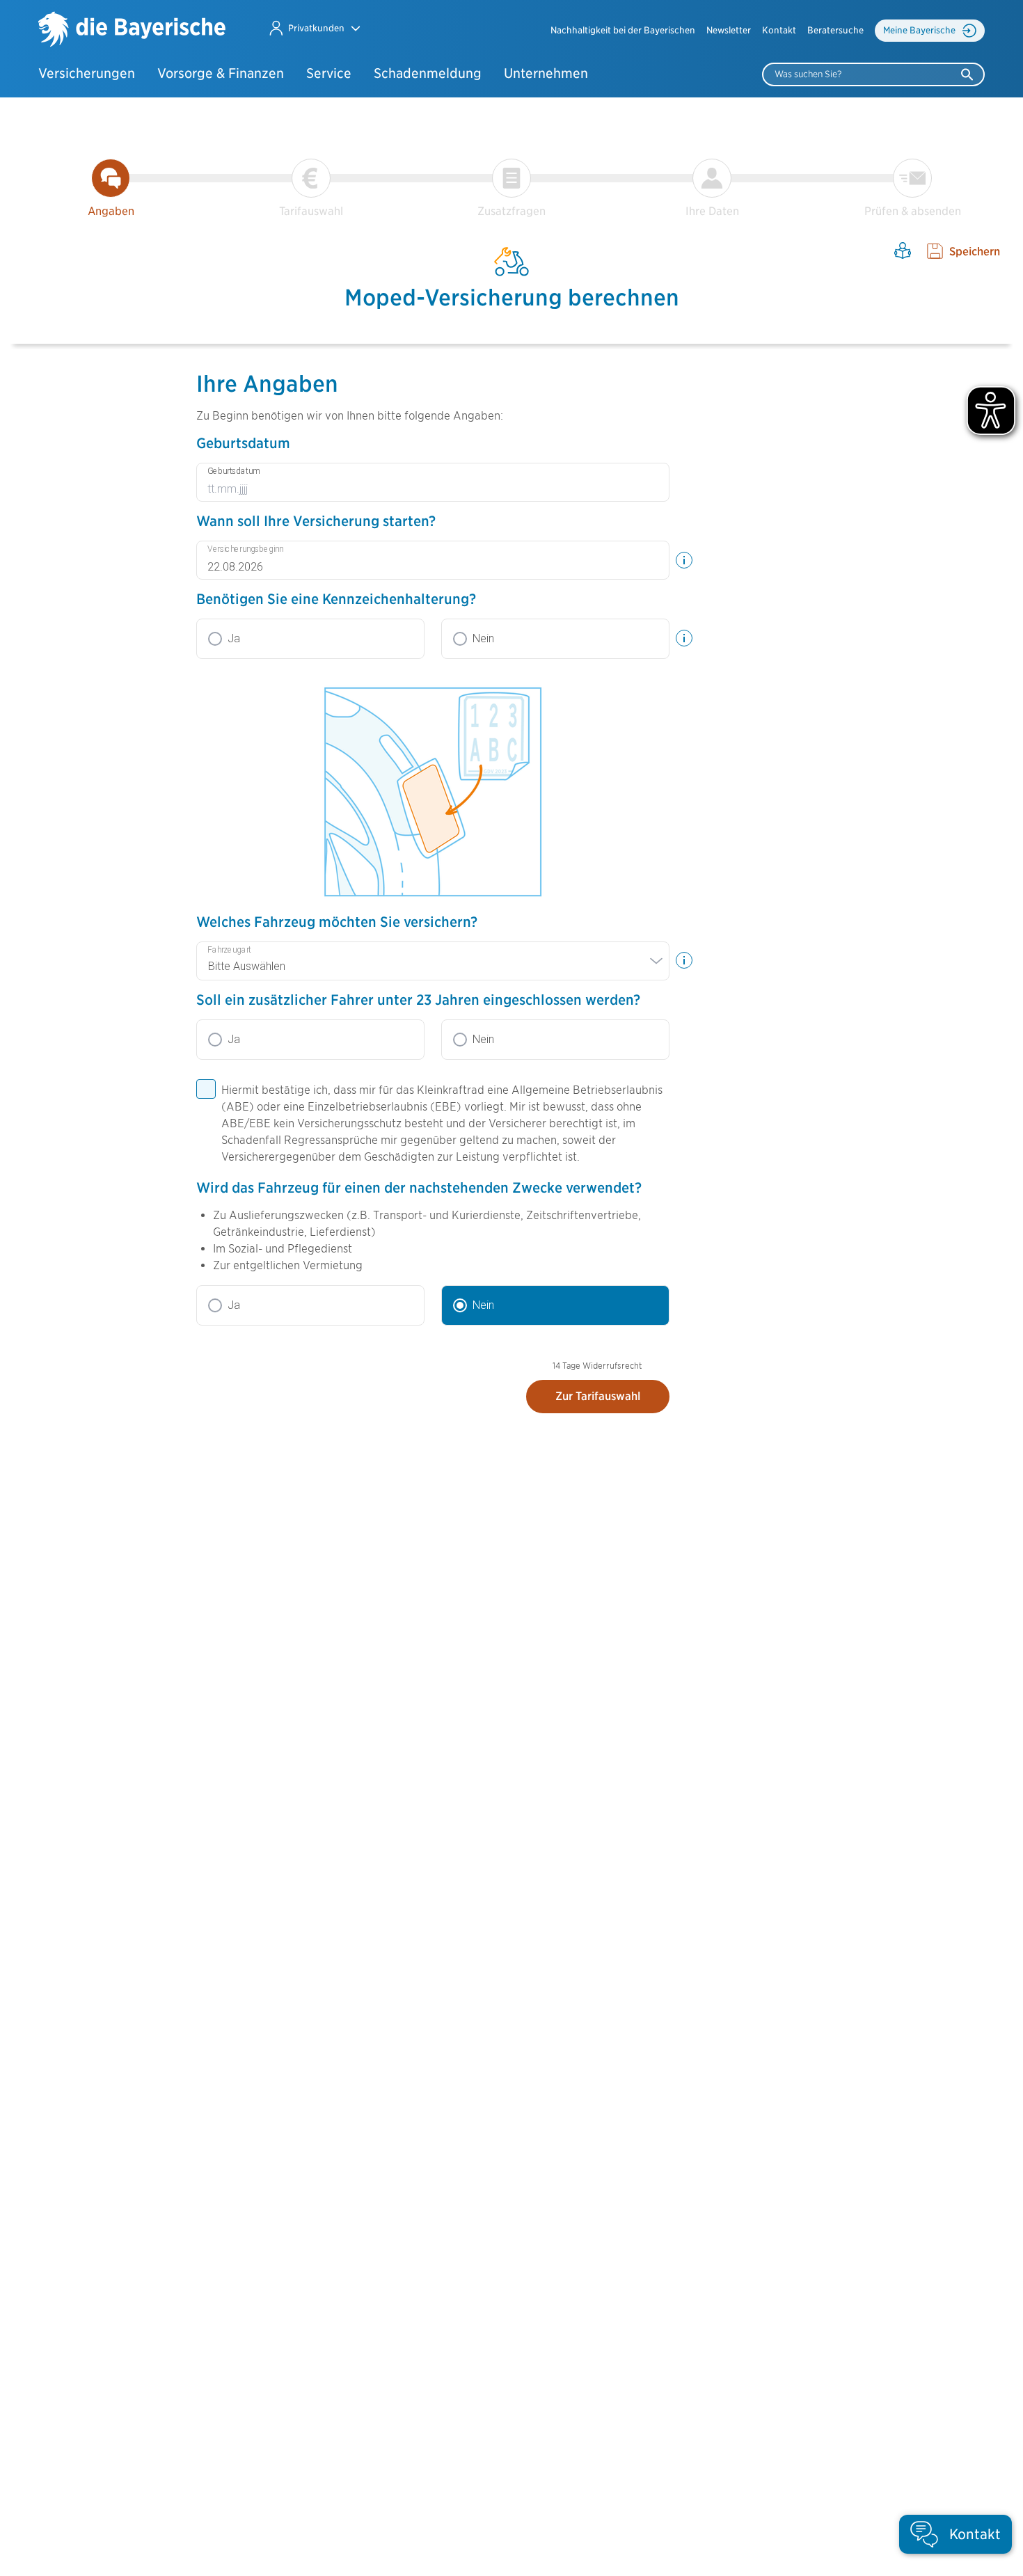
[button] (314, 28)
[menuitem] (623, 31)
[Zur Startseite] (132, 31)
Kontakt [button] (779, 30)
